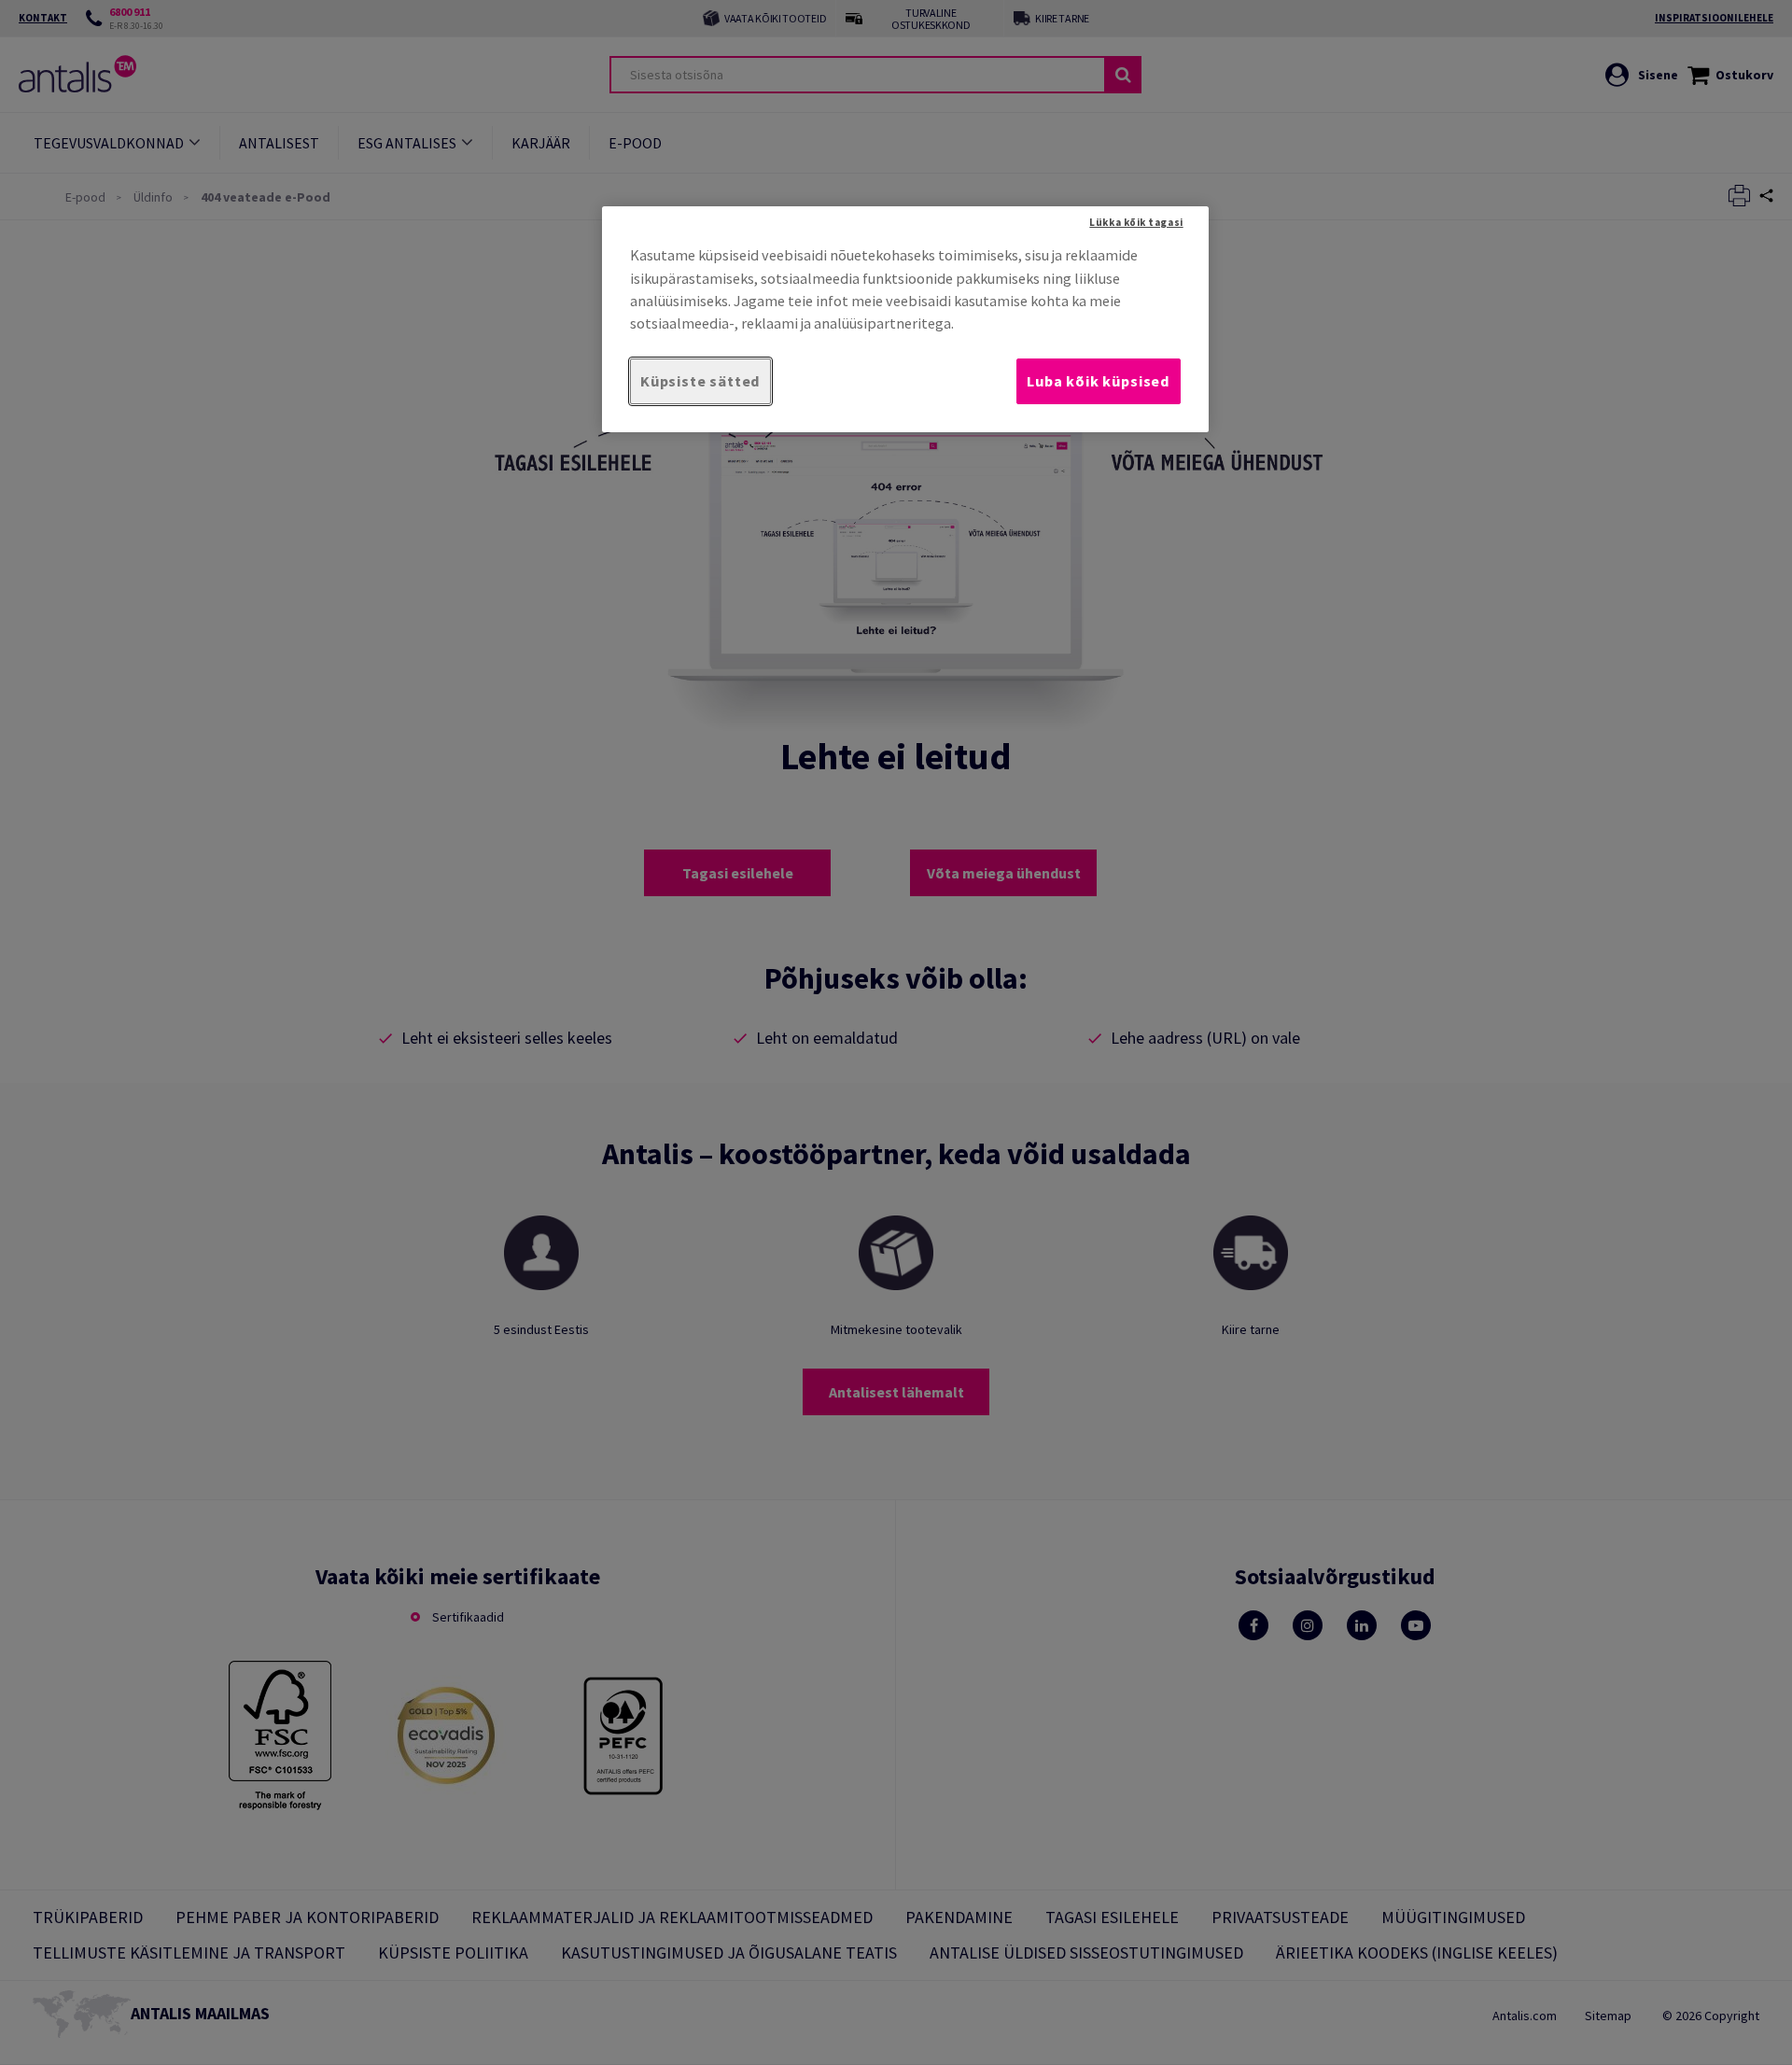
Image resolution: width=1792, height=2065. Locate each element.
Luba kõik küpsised (1099, 381)
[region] (905, 319)
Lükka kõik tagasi (1136, 222)
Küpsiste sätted (700, 381)
